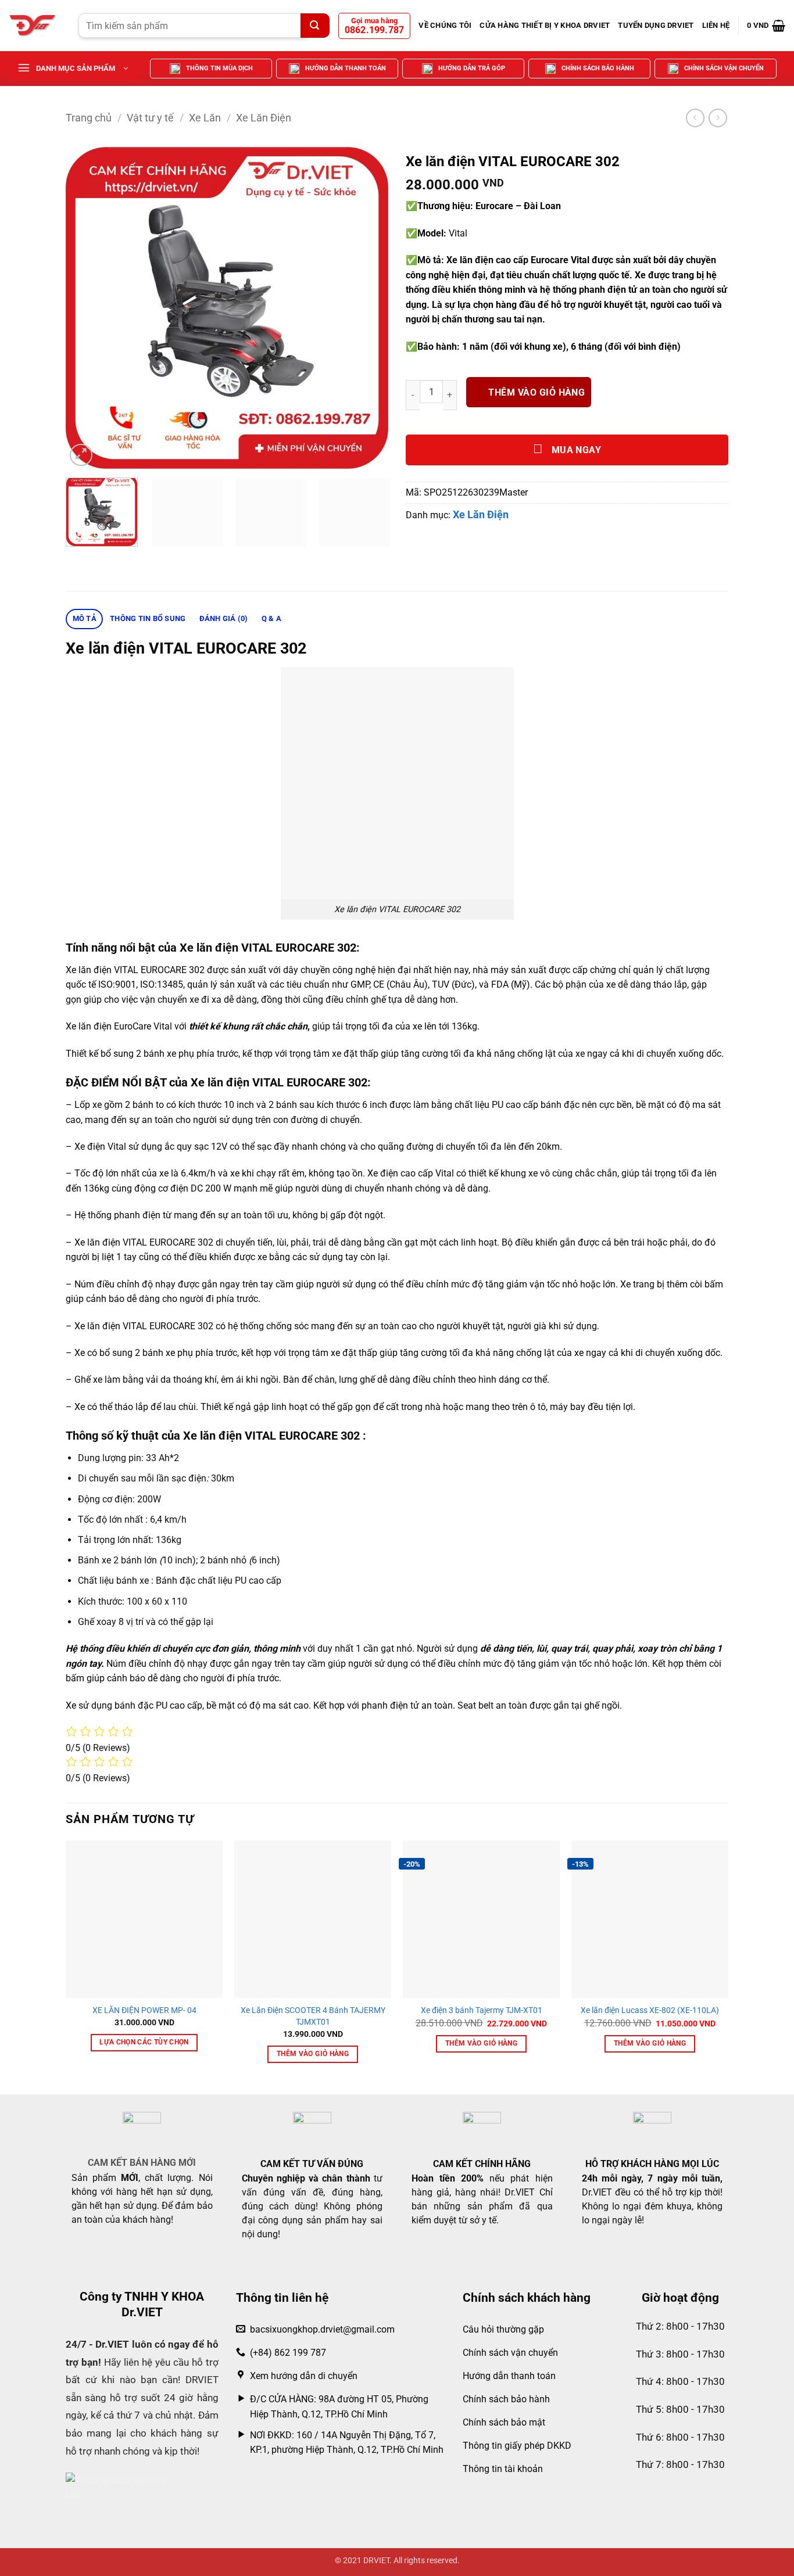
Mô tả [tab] (85, 618)
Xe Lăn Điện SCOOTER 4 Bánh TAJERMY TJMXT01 (313, 2016)
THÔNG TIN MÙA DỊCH (219, 68)
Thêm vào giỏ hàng (537, 393)
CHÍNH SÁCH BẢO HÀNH (598, 68)
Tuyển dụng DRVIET (656, 25)
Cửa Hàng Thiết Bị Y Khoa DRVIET (545, 25)
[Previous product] (718, 118)
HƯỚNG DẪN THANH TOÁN (346, 68)
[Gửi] (315, 26)
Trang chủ (89, 118)
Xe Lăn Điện (264, 118)
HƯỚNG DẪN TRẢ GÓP (472, 68)
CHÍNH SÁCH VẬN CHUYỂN (724, 68)
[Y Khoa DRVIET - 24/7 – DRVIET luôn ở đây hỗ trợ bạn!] (35, 26)
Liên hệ (716, 25)
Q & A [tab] (271, 618)
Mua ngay (575, 450)
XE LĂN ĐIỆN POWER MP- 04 (144, 2010)
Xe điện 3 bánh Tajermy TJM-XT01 (482, 2010)
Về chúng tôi (445, 25)
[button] (766, 26)
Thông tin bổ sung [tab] (148, 618)
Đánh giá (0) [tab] (224, 618)
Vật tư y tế (150, 118)
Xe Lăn (205, 118)
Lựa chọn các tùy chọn (144, 2042)
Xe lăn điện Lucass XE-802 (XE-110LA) (650, 2010)
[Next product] (695, 118)
